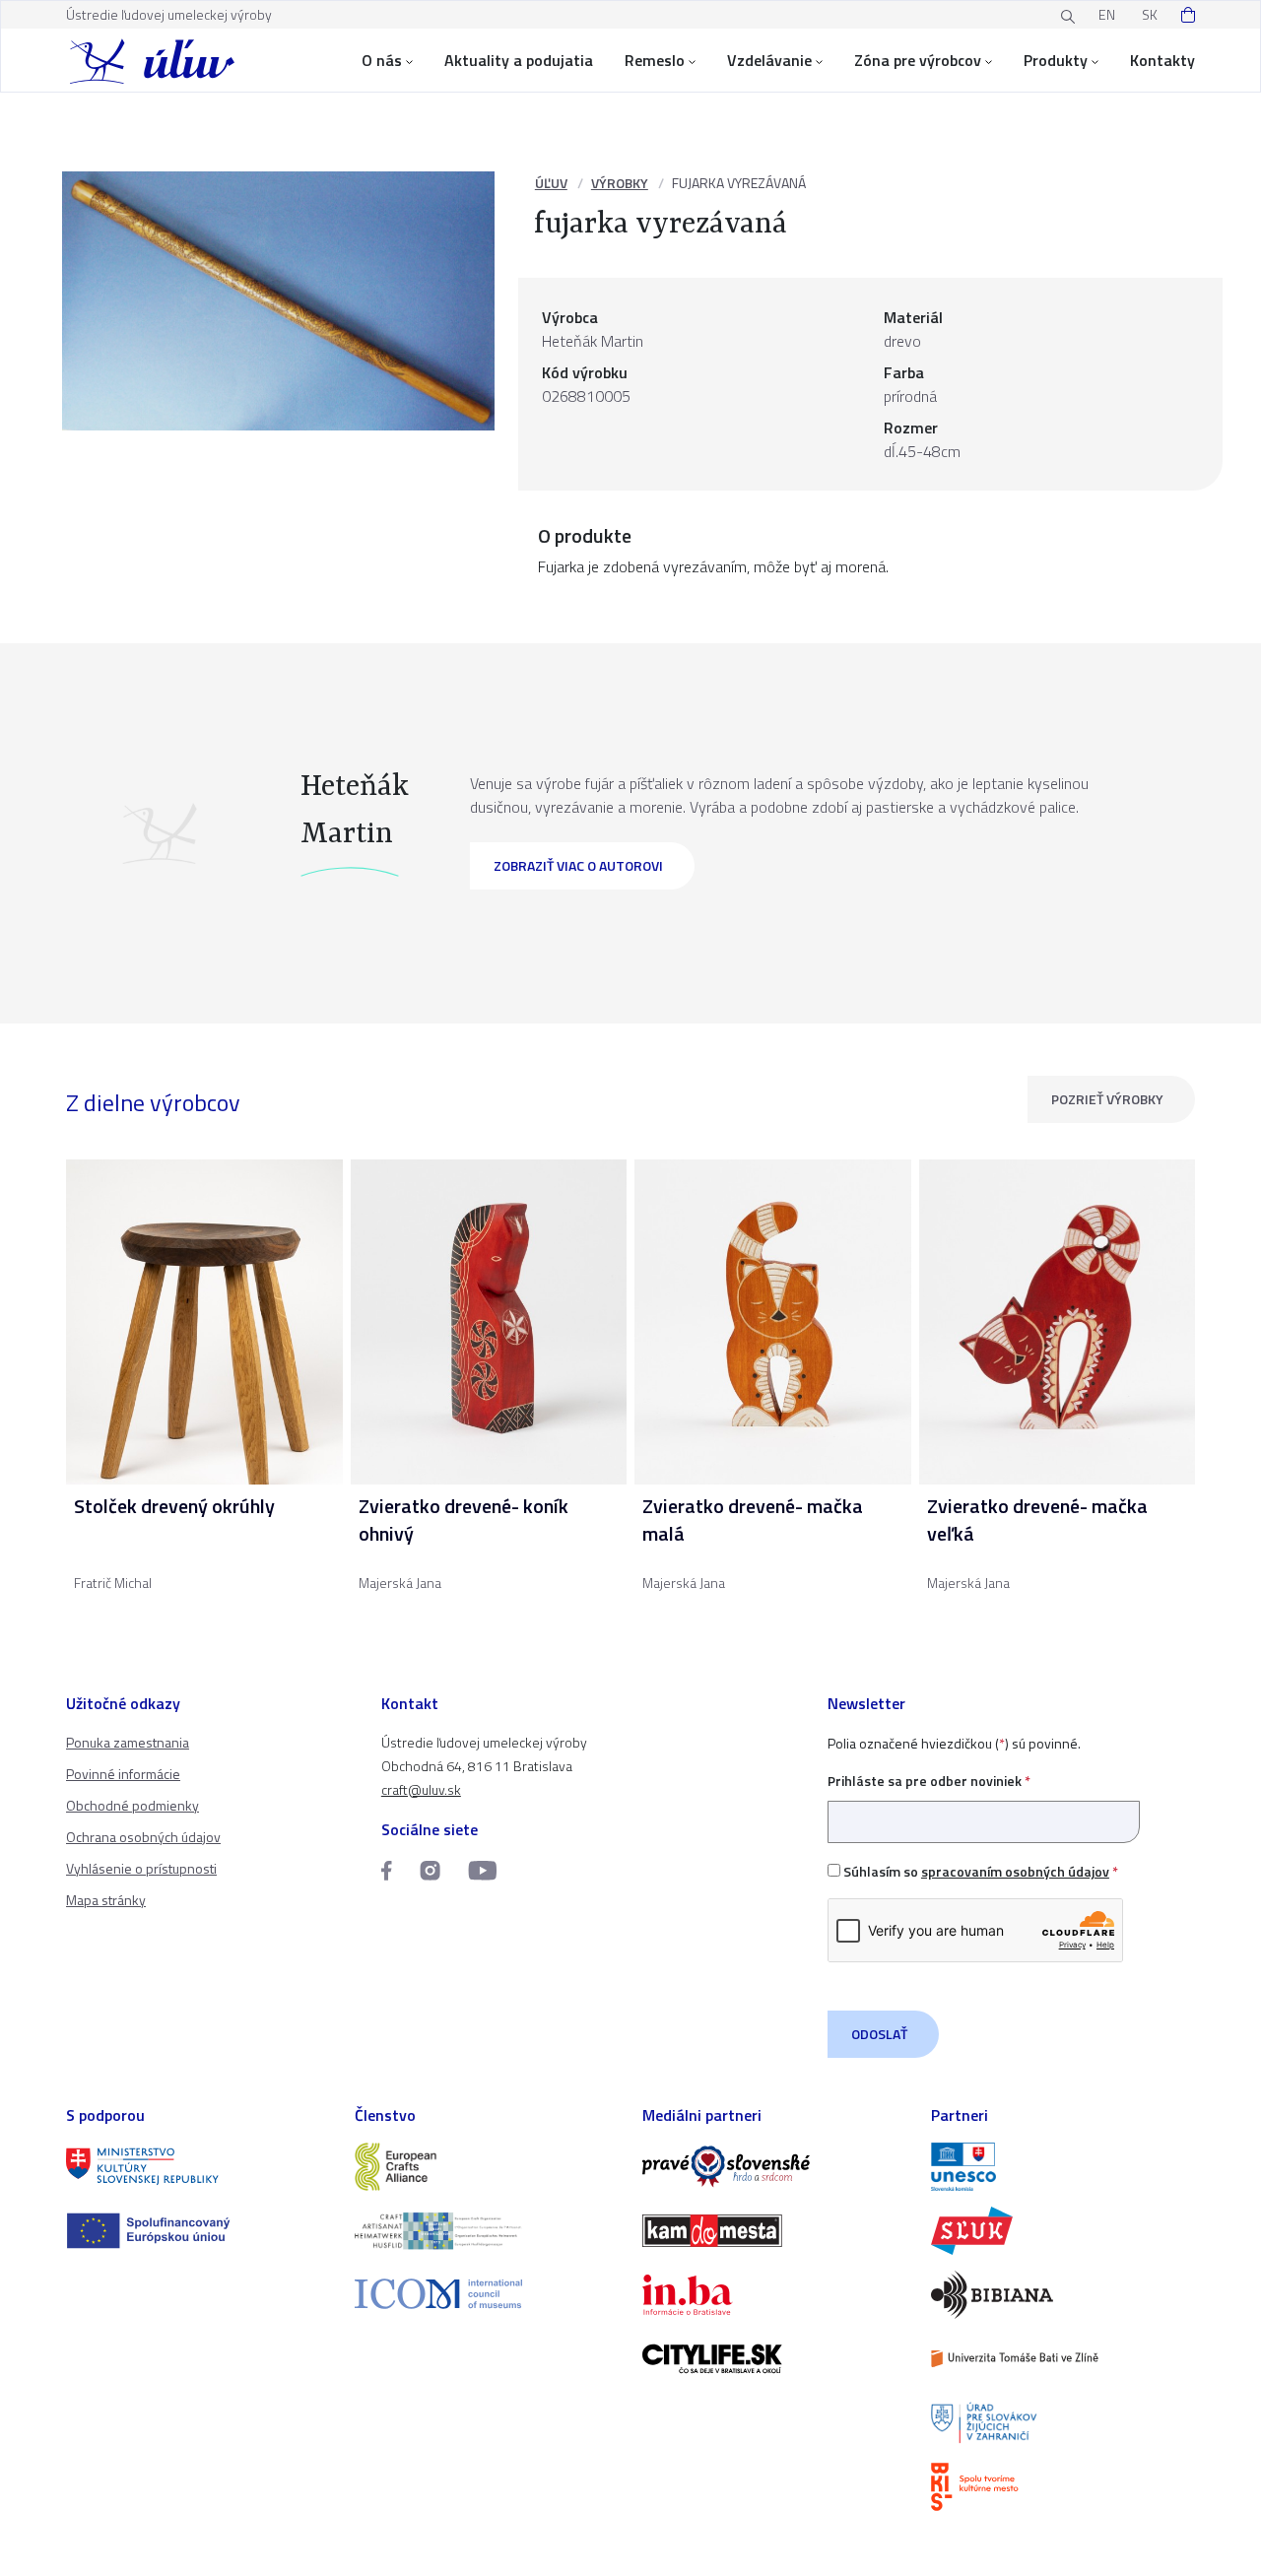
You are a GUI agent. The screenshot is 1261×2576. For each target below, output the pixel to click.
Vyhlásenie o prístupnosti (141, 1868)
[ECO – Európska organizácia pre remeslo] (487, 2231)
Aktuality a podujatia (519, 60)
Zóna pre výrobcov (918, 60)
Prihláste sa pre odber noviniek (929, 1781)
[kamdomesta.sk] (775, 2231)
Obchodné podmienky (133, 1805)
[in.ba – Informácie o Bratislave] (775, 2295)
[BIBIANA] (1063, 2295)
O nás (382, 60)
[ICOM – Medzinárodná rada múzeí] (487, 2294)
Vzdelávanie (769, 60)
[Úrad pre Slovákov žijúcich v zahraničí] (1063, 2423)
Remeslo (655, 60)
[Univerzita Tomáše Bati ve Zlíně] (1063, 2359)
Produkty (1056, 60)
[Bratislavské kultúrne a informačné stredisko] (1063, 2487)
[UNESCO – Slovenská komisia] (1063, 2167)
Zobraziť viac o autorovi (578, 865)
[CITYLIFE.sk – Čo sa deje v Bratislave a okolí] (775, 2359)
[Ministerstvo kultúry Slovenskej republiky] (199, 2167)
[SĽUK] (1063, 2231)
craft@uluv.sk (421, 1789)
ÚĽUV (551, 183)
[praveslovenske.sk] (775, 2167)
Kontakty (1162, 60)
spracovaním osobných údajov (1015, 1871)
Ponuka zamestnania (128, 1742)
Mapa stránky (106, 1900)
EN (1107, 14)
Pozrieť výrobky (1107, 1099)
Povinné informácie (123, 1774)
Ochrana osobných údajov (143, 1837)
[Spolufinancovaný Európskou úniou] (199, 2231)
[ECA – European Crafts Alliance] (487, 2167)
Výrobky (620, 183)
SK (1150, 14)
